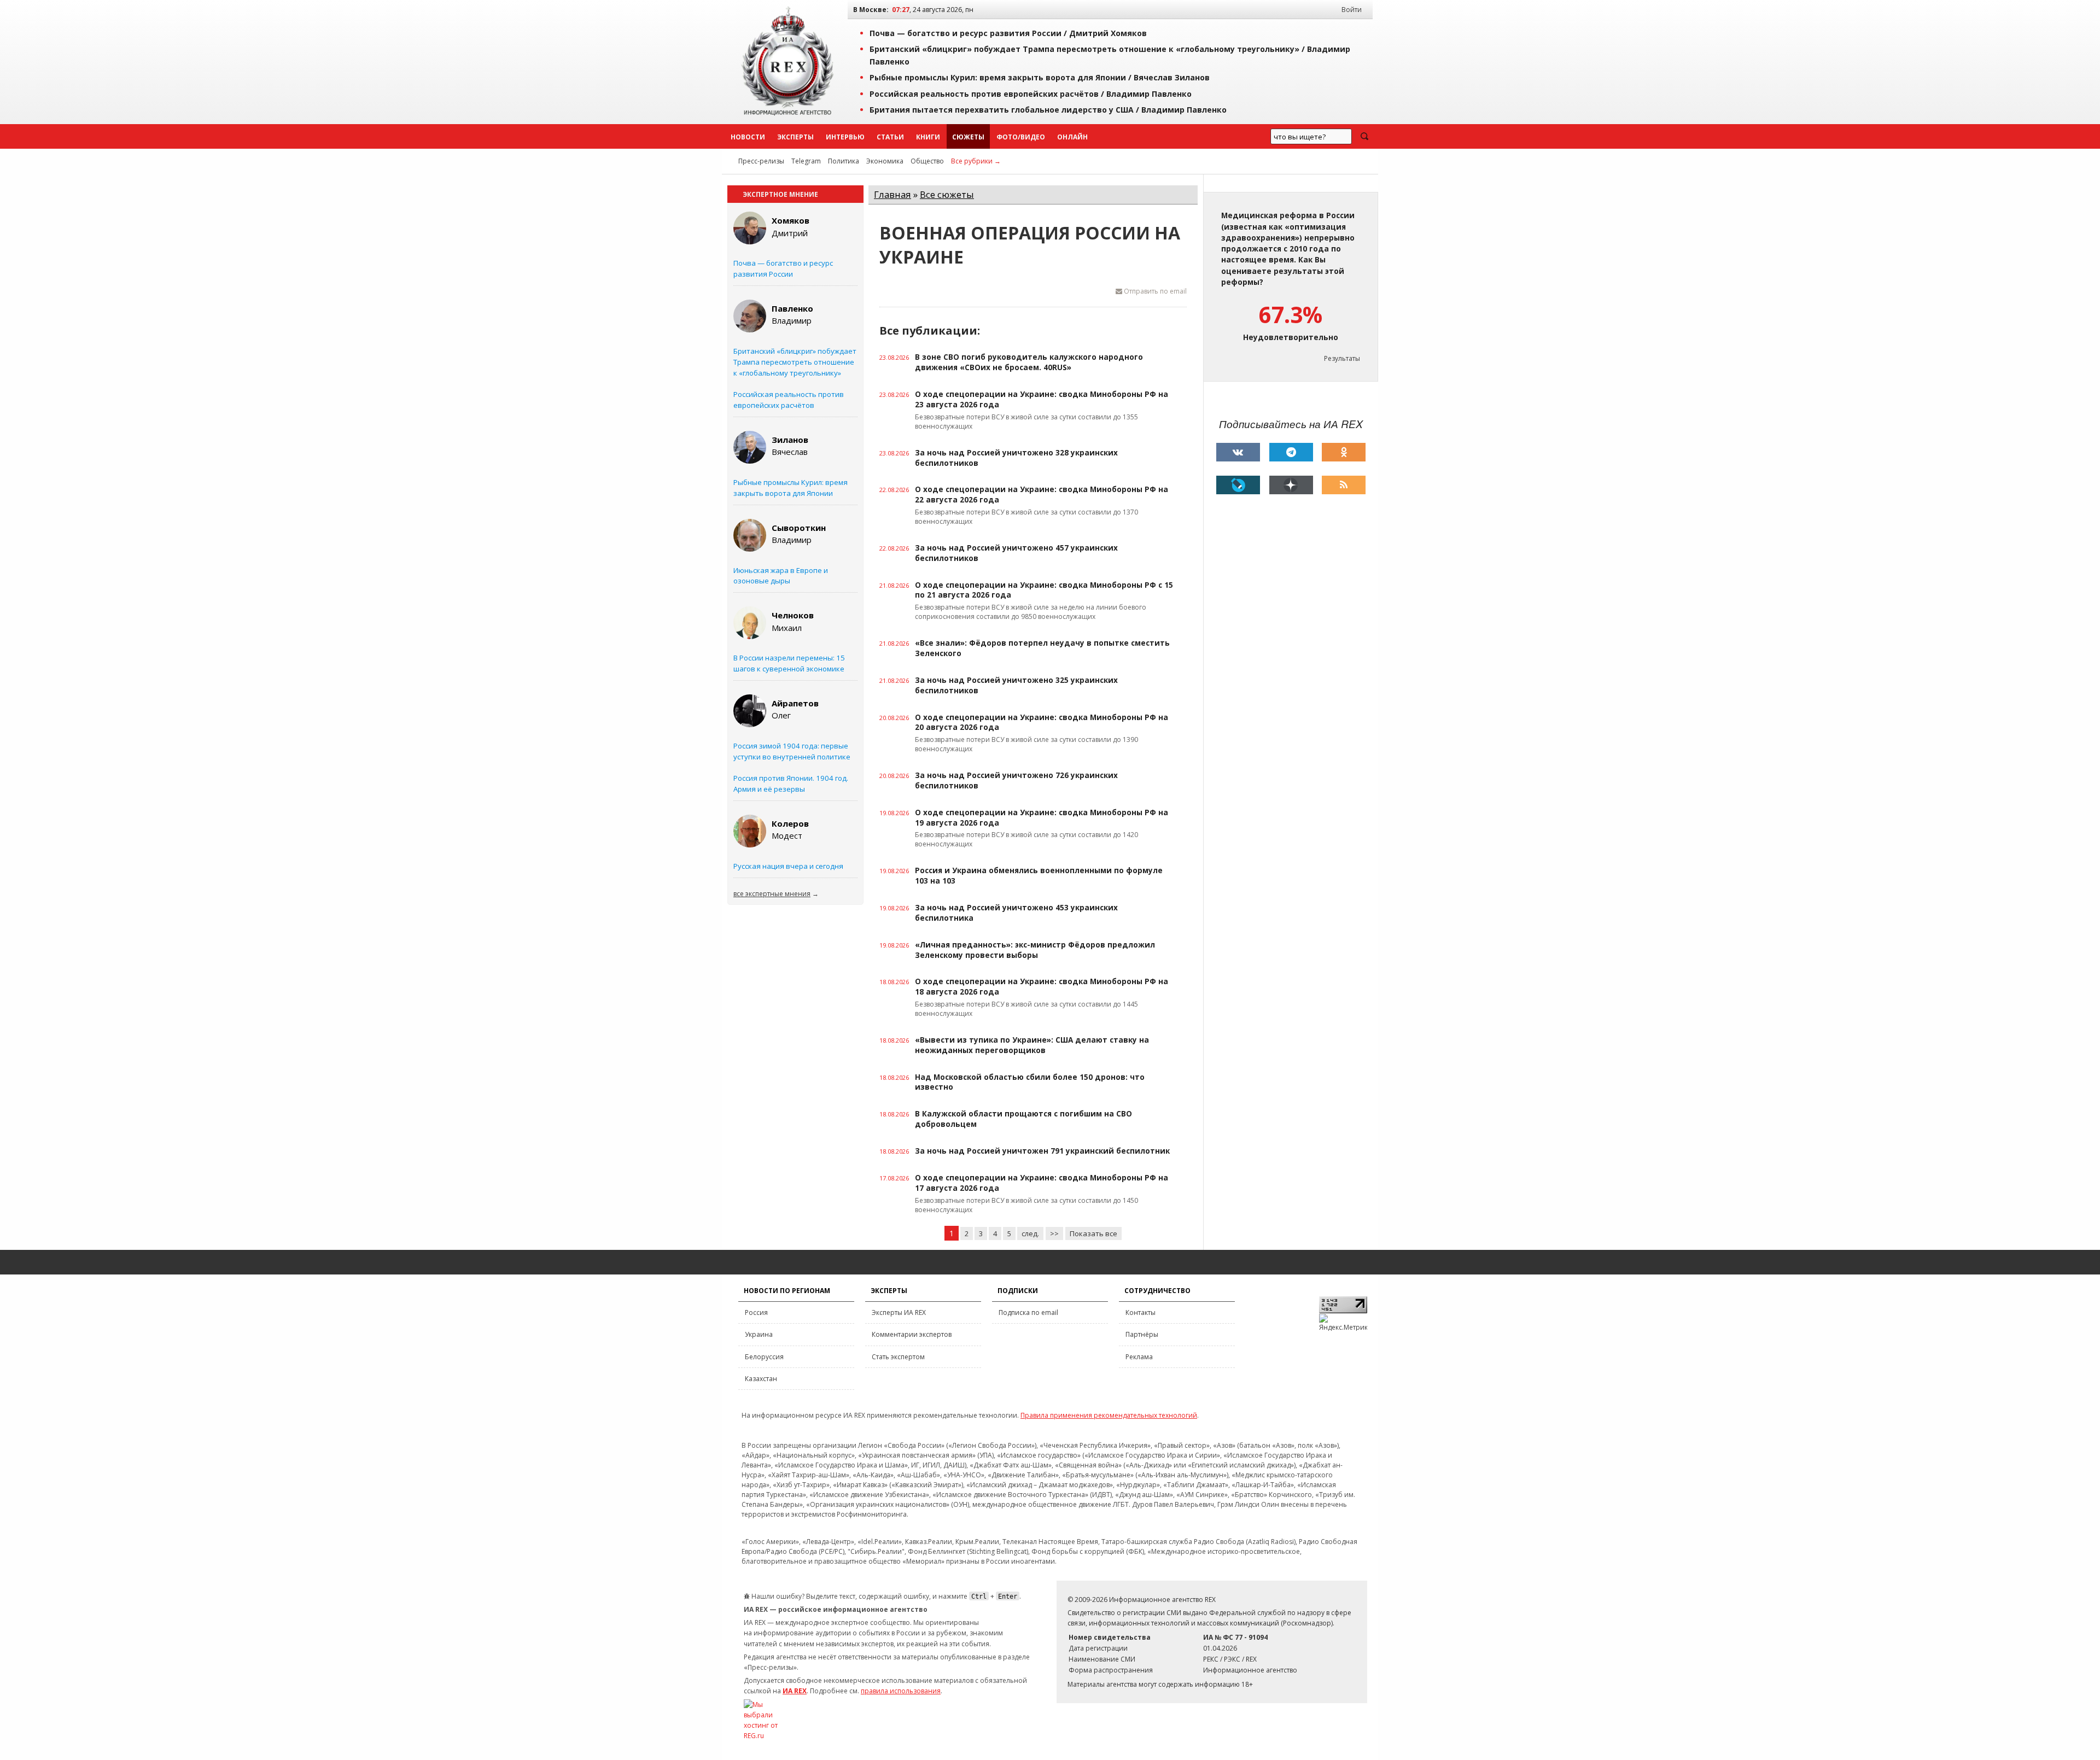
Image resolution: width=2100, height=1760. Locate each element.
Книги (928, 137)
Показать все (1093, 1233)
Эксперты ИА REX (899, 1312)
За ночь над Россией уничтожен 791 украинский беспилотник (1042, 1151)
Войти (1352, 10)
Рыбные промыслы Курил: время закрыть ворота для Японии (791, 488)
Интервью (845, 137)
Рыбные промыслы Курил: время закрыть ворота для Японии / (1040, 77)
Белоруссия (764, 1357)
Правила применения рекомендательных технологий (1109, 1415)
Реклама (1139, 1357)
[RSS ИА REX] (1344, 485)
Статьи (890, 137)
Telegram (806, 161)
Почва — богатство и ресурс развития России (783, 268)
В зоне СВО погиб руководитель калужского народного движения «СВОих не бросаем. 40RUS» (1029, 362)
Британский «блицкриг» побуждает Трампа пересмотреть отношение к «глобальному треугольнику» (795, 362)
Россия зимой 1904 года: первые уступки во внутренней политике (792, 751)
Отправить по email (1154, 291)
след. (1030, 1233)
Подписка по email (1028, 1312)
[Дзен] (1291, 485)
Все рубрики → (976, 161)
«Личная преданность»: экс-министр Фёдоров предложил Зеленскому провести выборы (1035, 950)
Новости (748, 137)
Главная (892, 194)
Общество (927, 161)
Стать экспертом (898, 1357)
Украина (759, 1334)
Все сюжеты (947, 194)
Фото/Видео (1021, 137)
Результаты (1342, 358)
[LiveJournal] (1238, 485)
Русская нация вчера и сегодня (788, 866)
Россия (756, 1312)
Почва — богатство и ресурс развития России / (1008, 33)
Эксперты (795, 137)
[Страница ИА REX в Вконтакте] (1238, 452)
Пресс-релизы (761, 161)
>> (1054, 1233)
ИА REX (795, 1691)
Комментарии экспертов (912, 1334)
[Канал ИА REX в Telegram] (1291, 452)
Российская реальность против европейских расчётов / (1031, 94)
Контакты (1141, 1312)
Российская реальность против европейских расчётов (789, 400)
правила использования (901, 1691)
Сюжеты (968, 137)
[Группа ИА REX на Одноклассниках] (1344, 452)
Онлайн (1072, 137)
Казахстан (761, 1379)
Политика (844, 161)
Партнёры (1142, 1334)
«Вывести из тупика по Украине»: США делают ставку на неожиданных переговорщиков (1032, 1045)
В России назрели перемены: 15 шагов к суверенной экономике (789, 663)
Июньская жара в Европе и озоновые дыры (781, 576)
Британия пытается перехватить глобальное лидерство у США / (1048, 110)
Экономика (885, 161)
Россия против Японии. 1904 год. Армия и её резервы (791, 783)
